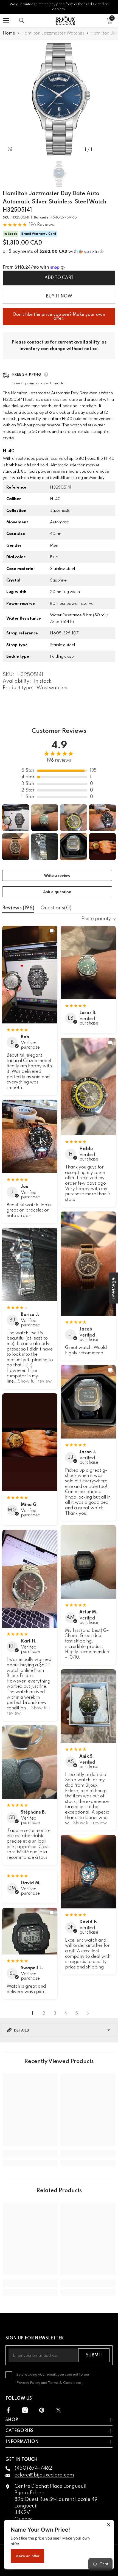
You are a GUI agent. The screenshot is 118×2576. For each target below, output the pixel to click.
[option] (59, 99)
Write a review (57, 875)
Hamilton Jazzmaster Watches (53, 33)
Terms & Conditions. (65, 2383)
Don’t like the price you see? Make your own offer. (59, 314)
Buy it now (59, 296)
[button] (59, 252)
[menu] (6, 21)
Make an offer (27, 2556)
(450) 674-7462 (33, 2468)
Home (9, 33)
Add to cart (59, 278)
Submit (94, 2355)
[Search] (22, 21)
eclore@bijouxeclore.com (44, 2475)
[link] (30, 2154)
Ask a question (57, 892)
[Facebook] (8, 2410)
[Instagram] (25, 2410)
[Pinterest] (42, 2410)
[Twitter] (58, 2410)
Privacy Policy (28, 2383)
